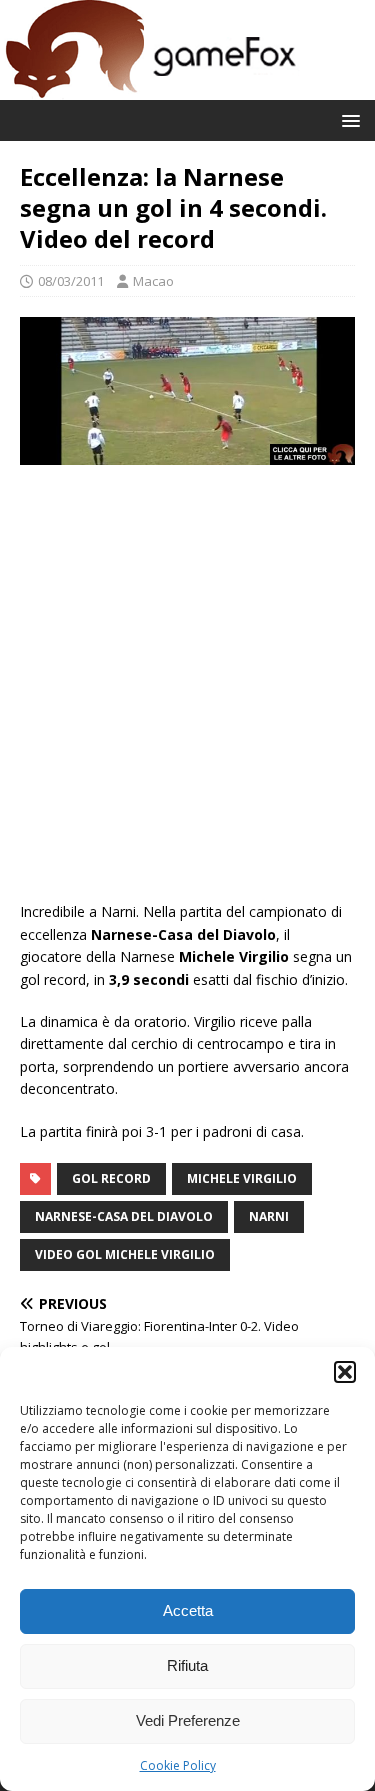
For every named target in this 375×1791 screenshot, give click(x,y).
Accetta (188, 1610)
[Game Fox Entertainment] (150, 88)
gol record (111, 1178)
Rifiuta (187, 1665)
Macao (153, 281)
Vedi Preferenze (188, 1720)
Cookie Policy (178, 1765)
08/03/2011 (71, 281)
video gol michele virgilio (125, 1254)
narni (269, 1216)
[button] (345, 1372)
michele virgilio (242, 1178)
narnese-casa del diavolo (124, 1216)
